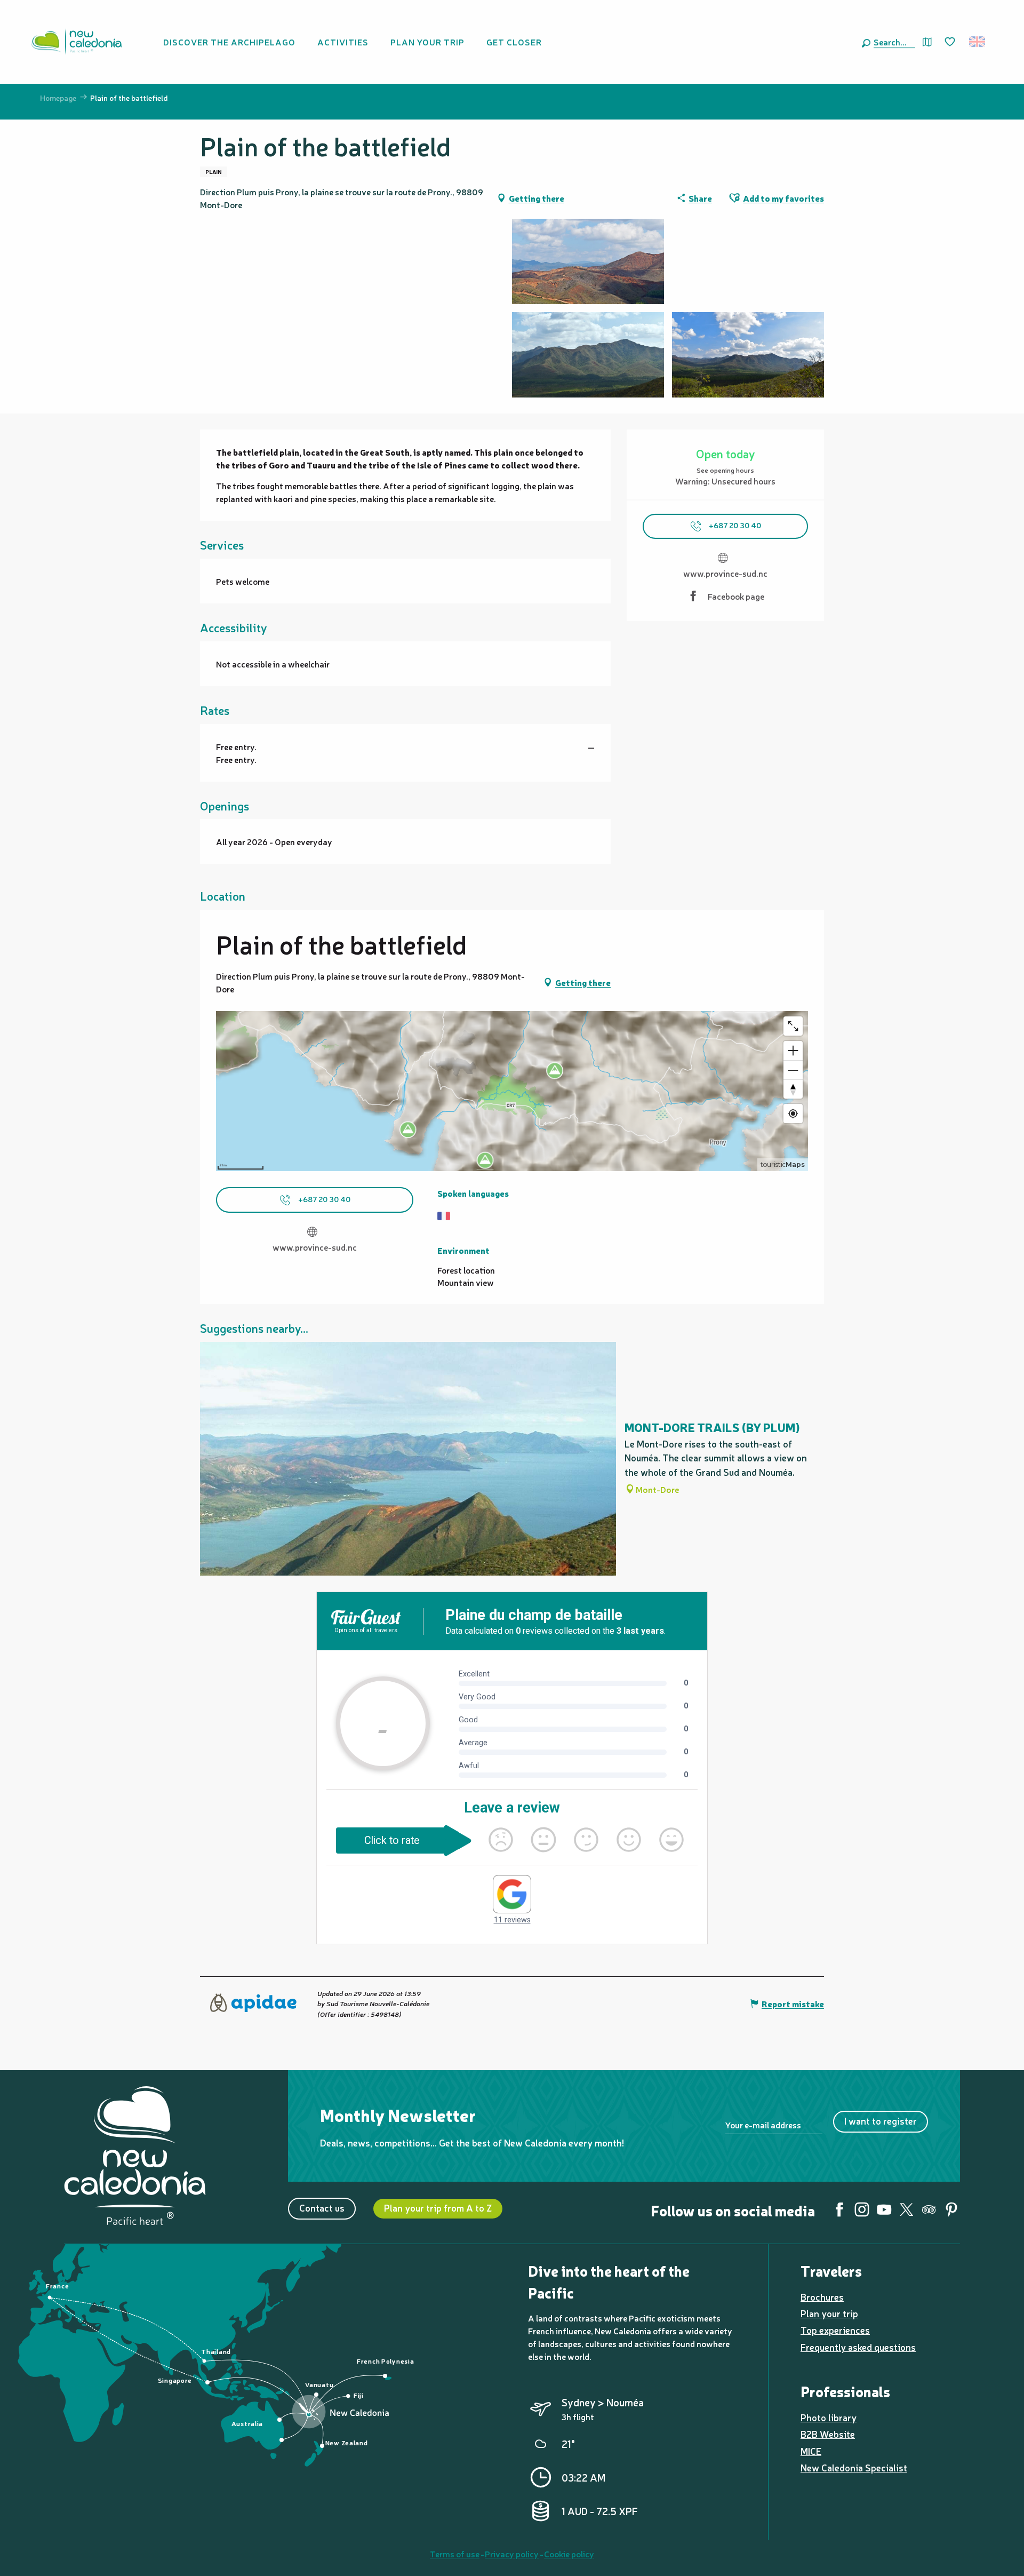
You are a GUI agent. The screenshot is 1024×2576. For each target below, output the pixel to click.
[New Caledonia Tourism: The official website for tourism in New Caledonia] (76, 42)
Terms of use (455, 2554)
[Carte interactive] (927, 42)
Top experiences (835, 2330)
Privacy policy (512, 2554)
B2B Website (828, 2434)
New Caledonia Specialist (854, 2467)
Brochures (822, 2297)
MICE (811, 2451)
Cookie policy (569, 2554)
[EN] (978, 42)
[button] (892, 42)
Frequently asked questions (858, 2347)
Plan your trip (829, 2313)
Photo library (829, 2417)
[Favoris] (951, 42)
